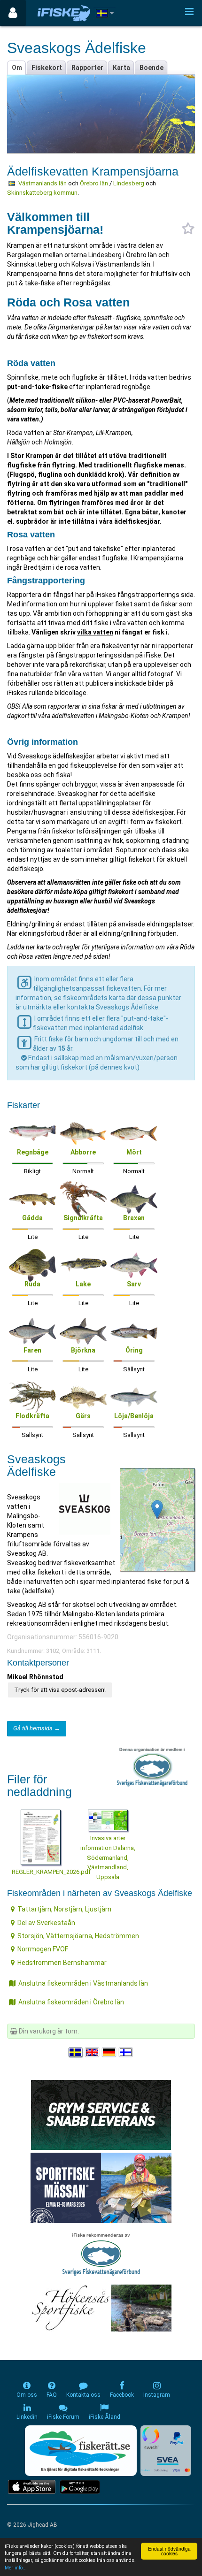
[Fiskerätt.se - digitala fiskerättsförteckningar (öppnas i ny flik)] (81, 2451)
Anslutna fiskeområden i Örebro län (71, 2002)
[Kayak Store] (101, 2114)
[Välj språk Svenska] (76, 2052)
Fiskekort (47, 68)
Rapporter (87, 68)
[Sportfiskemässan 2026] (101, 2187)
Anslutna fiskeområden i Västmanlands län (83, 1983)
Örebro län (94, 183)
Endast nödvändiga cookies (169, 2551)
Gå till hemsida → (37, 1728)
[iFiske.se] (64, 13)
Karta (121, 68)
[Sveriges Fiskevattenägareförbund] (101, 2253)
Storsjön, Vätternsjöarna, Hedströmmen (78, 1936)
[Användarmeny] (13, 13)
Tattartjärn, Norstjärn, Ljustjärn (64, 1909)
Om (17, 68)
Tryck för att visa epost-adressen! (60, 1690)
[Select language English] (93, 2052)
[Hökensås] (101, 2308)
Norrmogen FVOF (43, 1949)
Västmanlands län (43, 183)
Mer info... (16, 2568)
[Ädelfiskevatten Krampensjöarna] (157, 1510)
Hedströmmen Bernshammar (62, 1963)
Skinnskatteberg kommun (42, 193)
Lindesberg (129, 183)
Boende (151, 68)
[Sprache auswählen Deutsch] (109, 2052)
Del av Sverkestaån (46, 1923)
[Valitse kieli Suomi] (126, 2052)
